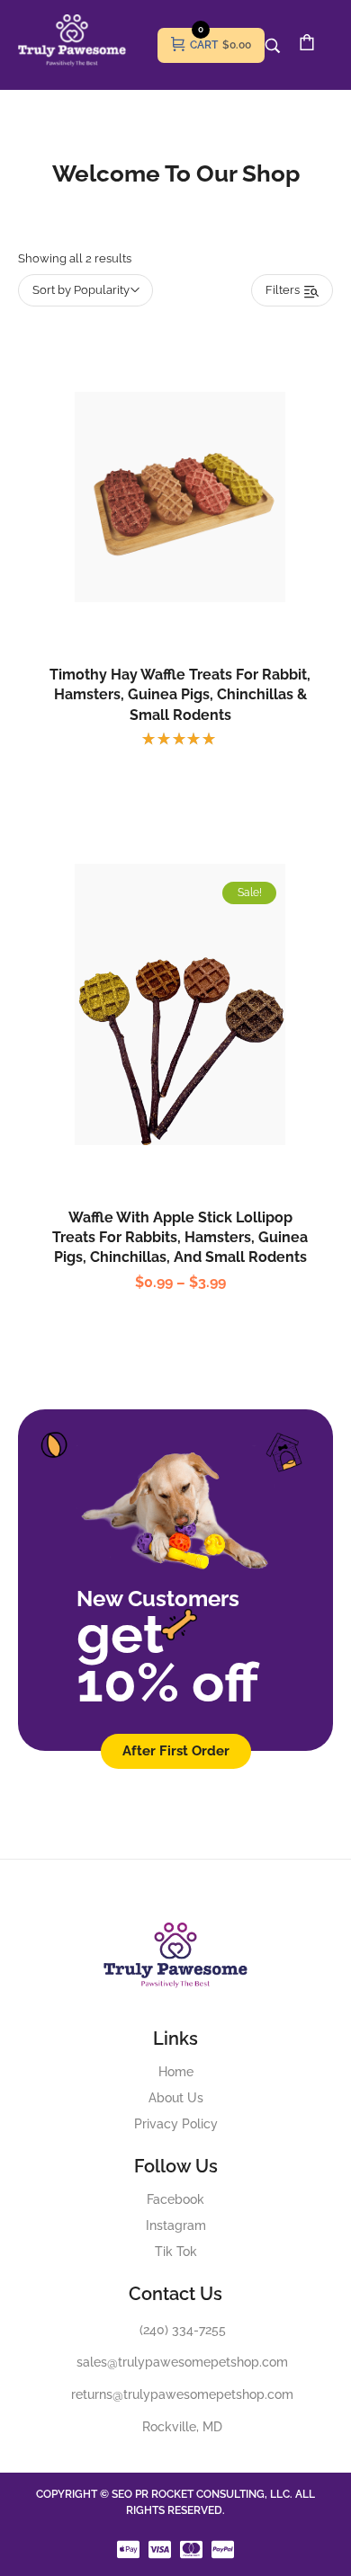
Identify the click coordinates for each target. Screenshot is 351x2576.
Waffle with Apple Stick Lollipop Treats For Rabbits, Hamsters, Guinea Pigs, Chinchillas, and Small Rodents (180, 1238)
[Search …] (273, 46)
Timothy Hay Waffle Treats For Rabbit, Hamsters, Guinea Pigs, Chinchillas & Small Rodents (180, 695)
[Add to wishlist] (199, 537)
